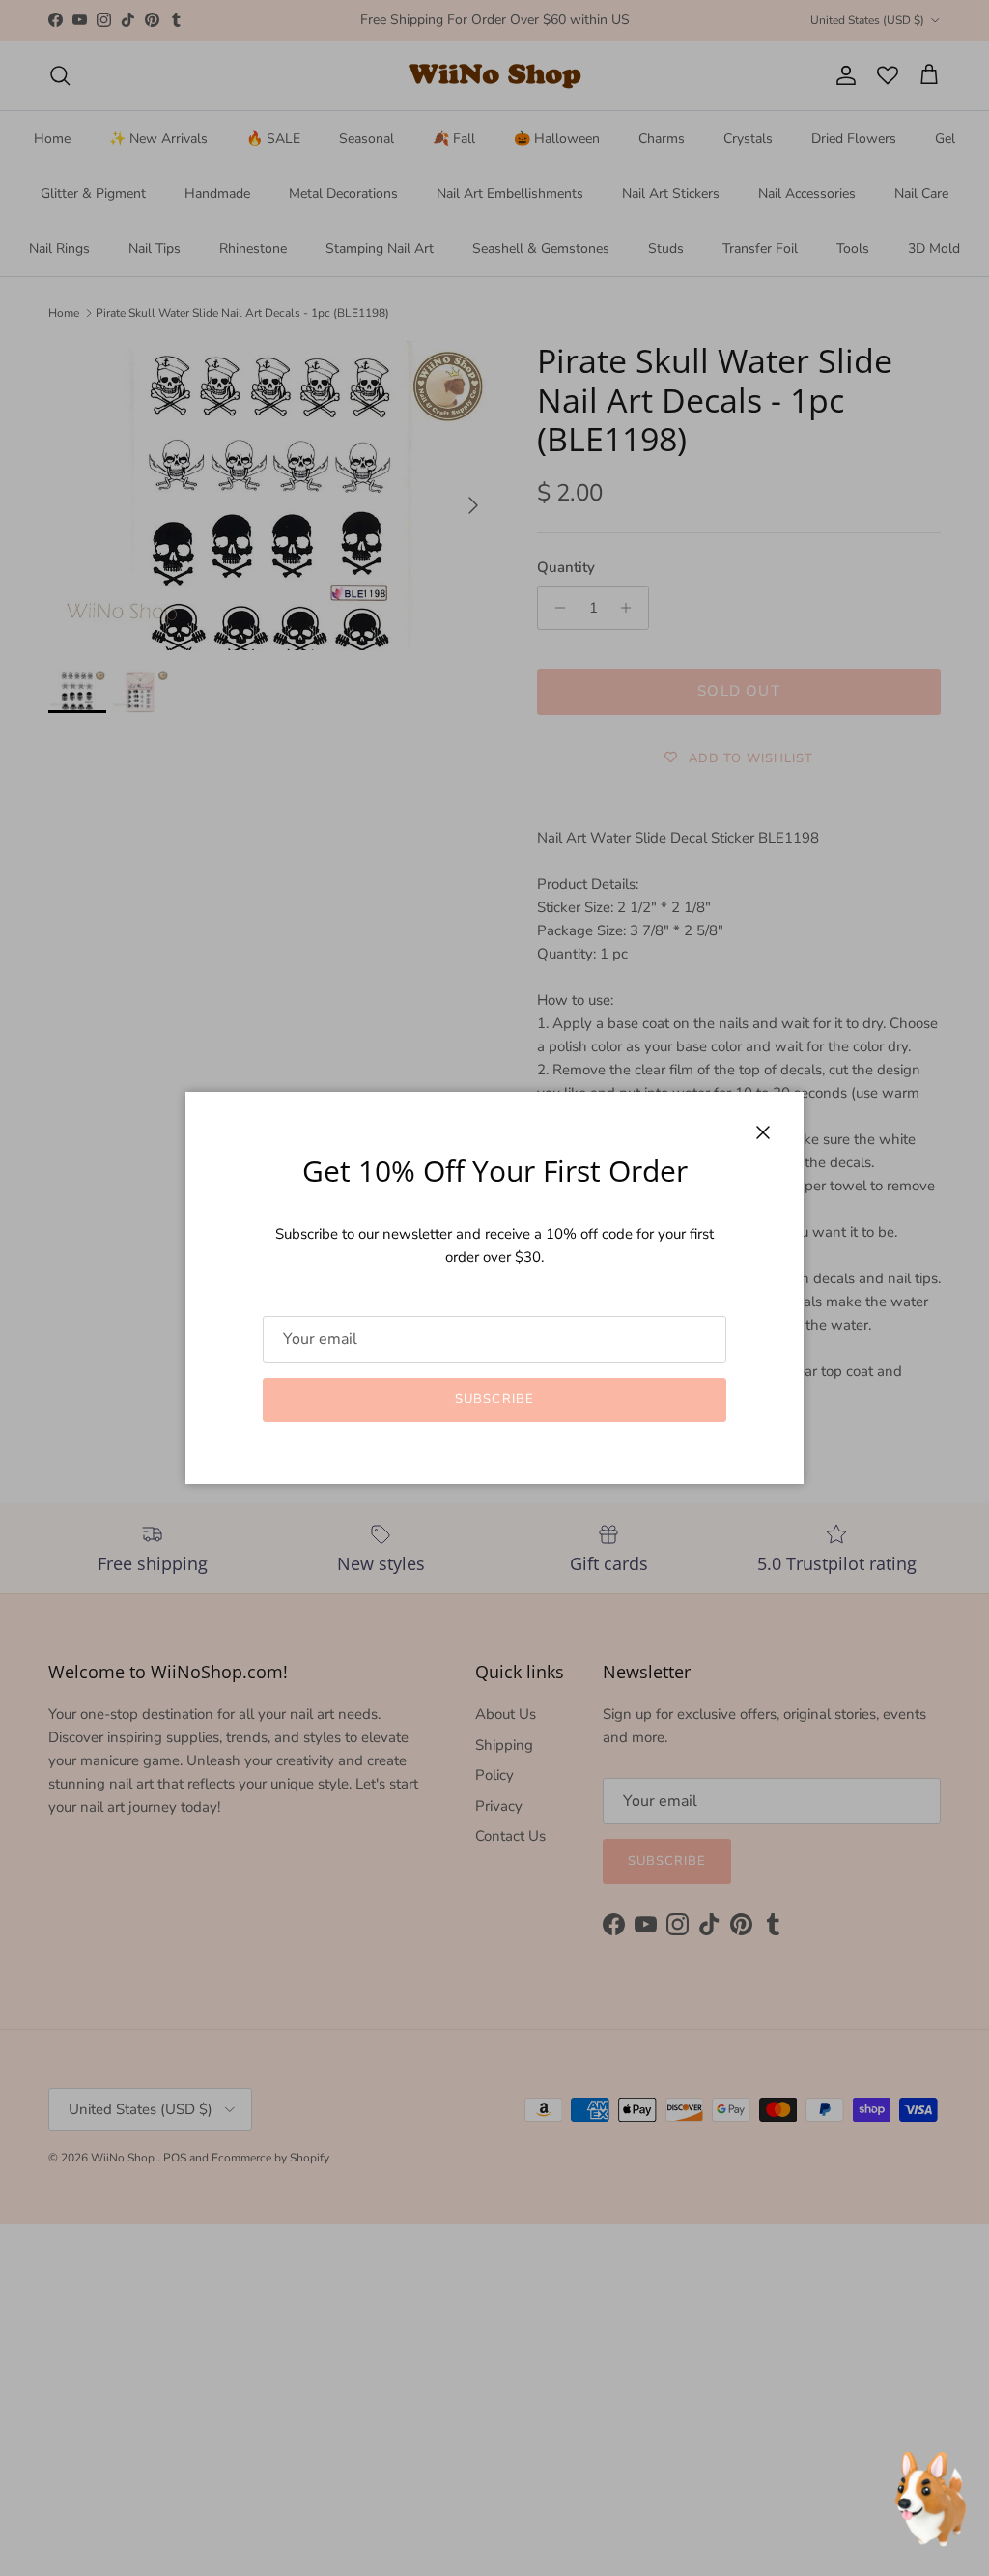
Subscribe (494, 1399)
